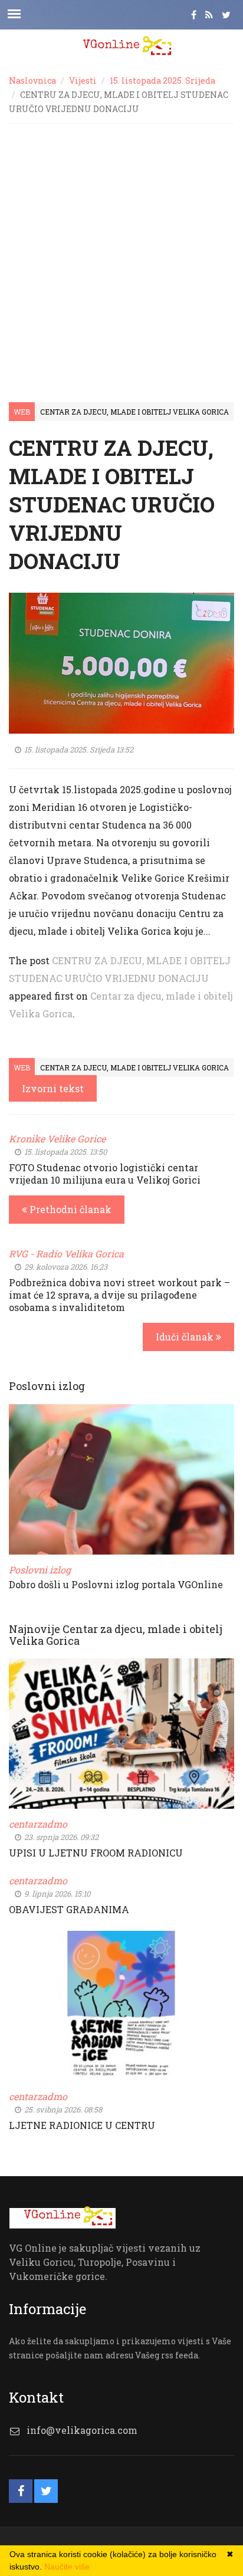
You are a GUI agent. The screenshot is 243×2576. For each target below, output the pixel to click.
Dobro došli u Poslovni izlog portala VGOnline (116, 1584)
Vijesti (83, 80)
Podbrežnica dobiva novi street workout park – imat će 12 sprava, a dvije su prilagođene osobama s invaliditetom (119, 1295)
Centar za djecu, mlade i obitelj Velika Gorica (134, 412)
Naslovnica (32, 80)
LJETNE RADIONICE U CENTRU (82, 2125)
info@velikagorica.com (82, 2430)
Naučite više (67, 2567)
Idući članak (186, 1337)
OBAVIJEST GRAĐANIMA (69, 1909)
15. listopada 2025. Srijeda (162, 80)
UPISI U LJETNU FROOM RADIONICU (96, 1853)
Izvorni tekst (53, 1088)
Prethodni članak (69, 1209)
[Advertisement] (121, 251)
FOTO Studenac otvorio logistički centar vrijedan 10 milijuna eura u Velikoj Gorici (105, 1174)
